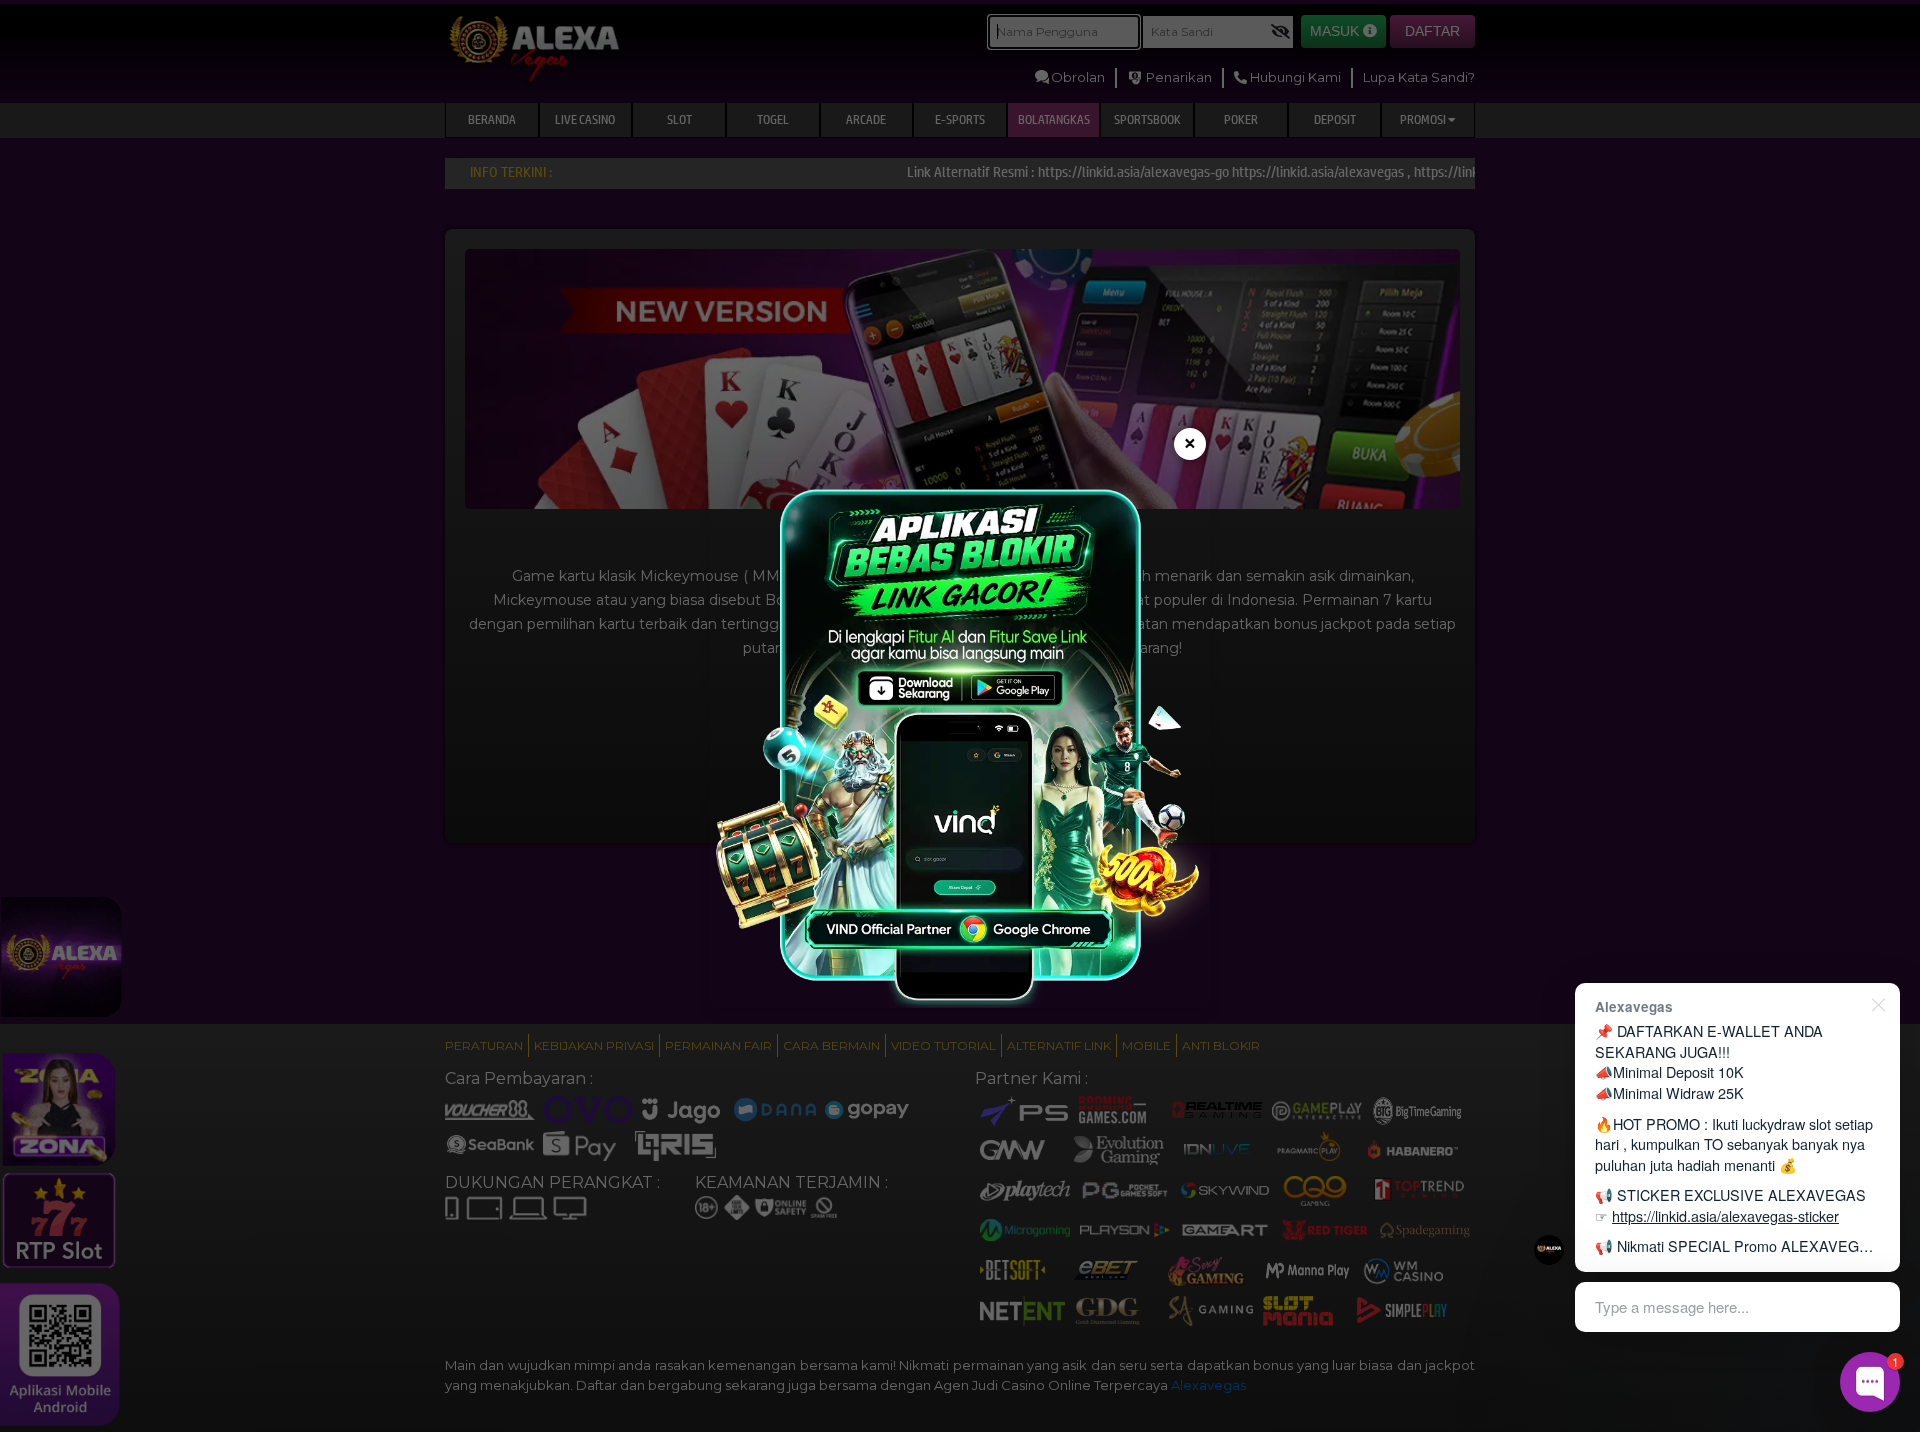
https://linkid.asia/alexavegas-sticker (1725, 1215)
